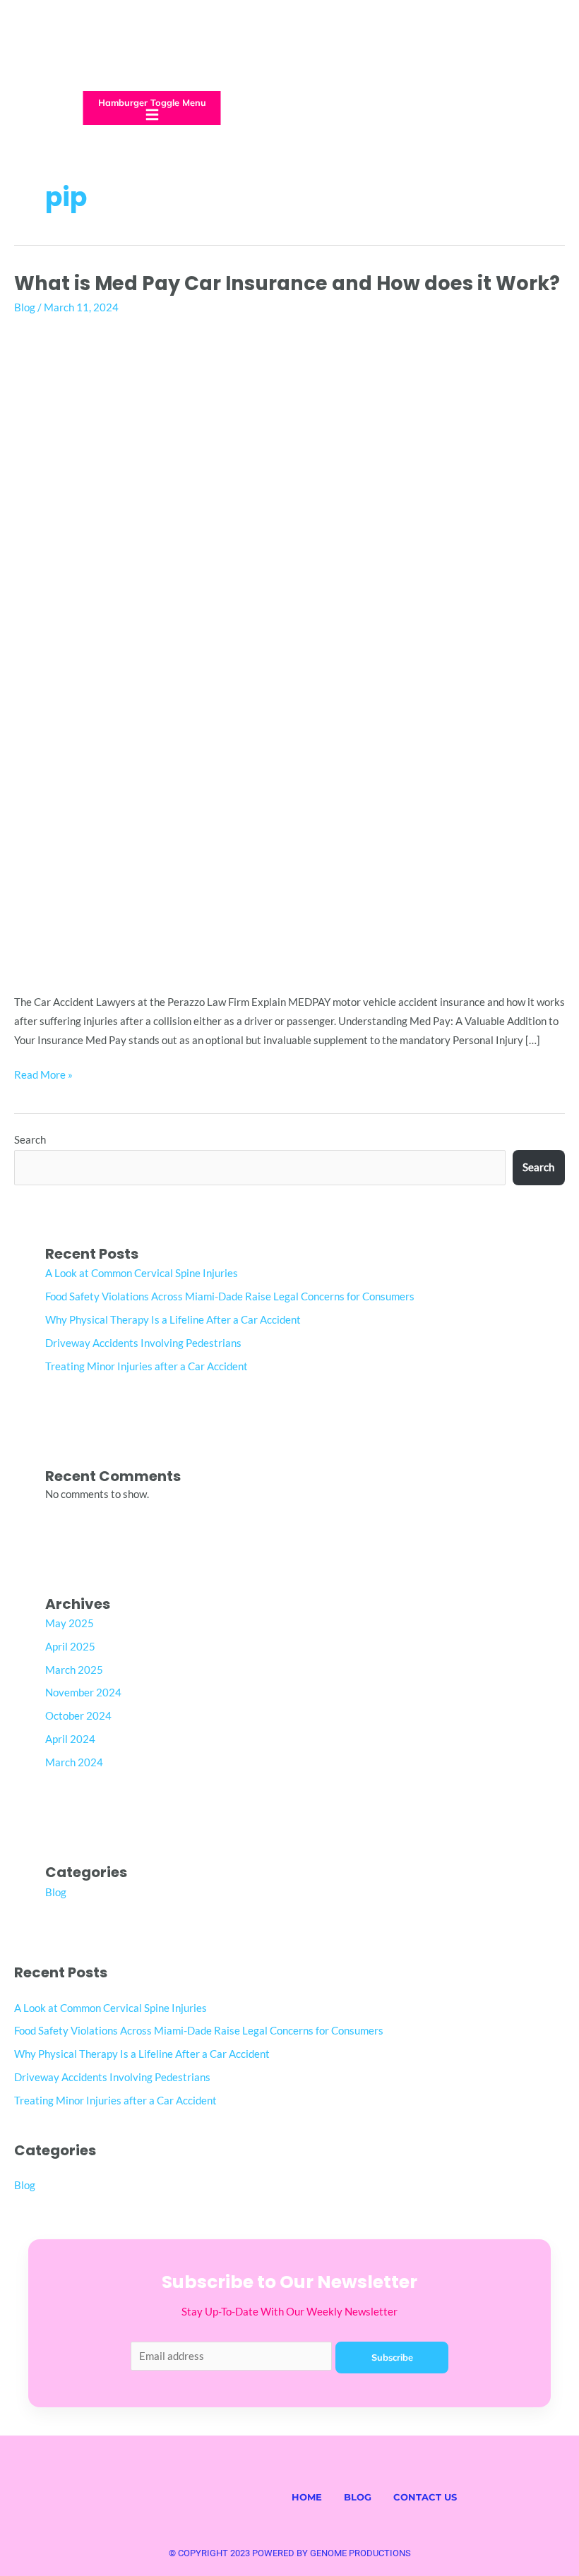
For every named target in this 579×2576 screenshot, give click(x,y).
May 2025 (70, 1623)
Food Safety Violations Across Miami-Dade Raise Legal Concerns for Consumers (230, 1296)
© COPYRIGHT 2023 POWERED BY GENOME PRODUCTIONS (290, 2553)
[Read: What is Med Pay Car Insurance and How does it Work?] (289, 651)
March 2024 (74, 1762)
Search (30, 1140)
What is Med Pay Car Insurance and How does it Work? (287, 283)
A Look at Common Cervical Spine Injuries (142, 1273)
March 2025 (74, 1670)
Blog (25, 307)
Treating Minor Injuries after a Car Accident (147, 1366)
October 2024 (78, 1716)
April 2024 (70, 1739)
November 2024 (83, 1693)
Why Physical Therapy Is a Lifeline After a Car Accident (173, 1320)
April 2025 (70, 1647)
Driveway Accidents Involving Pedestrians (143, 1343)
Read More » (43, 1073)
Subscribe (392, 2357)
